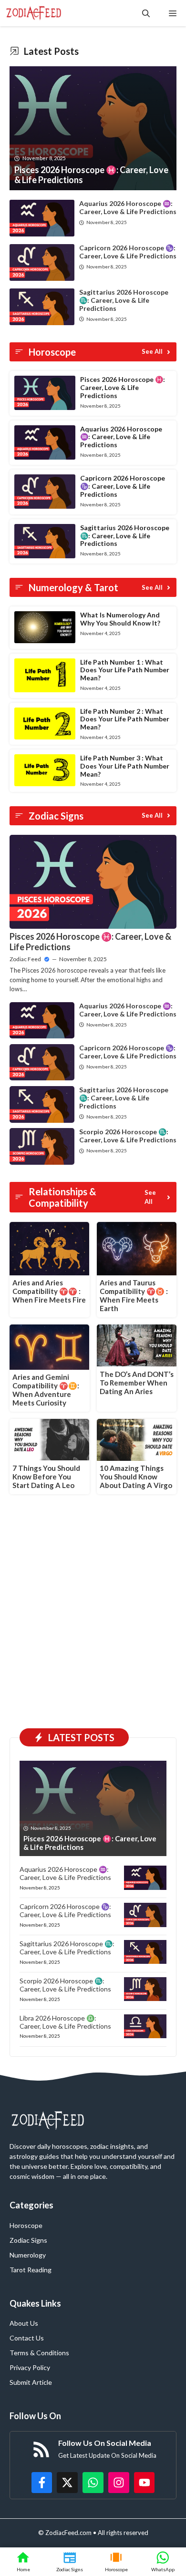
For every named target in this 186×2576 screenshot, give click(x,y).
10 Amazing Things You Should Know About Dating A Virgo (136, 1477)
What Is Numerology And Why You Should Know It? (120, 619)
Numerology (28, 2255)
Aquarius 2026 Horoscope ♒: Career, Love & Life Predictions (128, 207)
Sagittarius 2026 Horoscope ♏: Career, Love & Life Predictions (124, 300)
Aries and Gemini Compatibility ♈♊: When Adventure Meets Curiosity (46, 1390)
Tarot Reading (31, 2270)
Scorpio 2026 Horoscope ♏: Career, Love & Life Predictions (128, 1136)
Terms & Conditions (39, 2353)
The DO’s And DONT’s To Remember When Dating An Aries (137, 1383)
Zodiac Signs (28, 2240)
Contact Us (27, 2338)
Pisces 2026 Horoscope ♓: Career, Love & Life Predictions (123, 387)
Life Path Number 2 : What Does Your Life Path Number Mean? (125, 719)
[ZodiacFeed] (34, 13)
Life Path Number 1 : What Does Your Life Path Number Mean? (125, 670)
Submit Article (31, 2382)
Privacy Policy (30, 2367)
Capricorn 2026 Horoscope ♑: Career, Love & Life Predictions (128, 252)
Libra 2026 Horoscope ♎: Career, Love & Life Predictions (65, 2022)
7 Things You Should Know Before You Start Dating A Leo (46, 1477)
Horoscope (26, 2225)
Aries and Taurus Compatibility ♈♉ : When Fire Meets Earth (134, 1295)
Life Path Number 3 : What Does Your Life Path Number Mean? (125, 766)
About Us (24, 2323)
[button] (146, 13)
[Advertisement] (93, 1621)
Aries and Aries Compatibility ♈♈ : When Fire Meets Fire (49, 1291)
